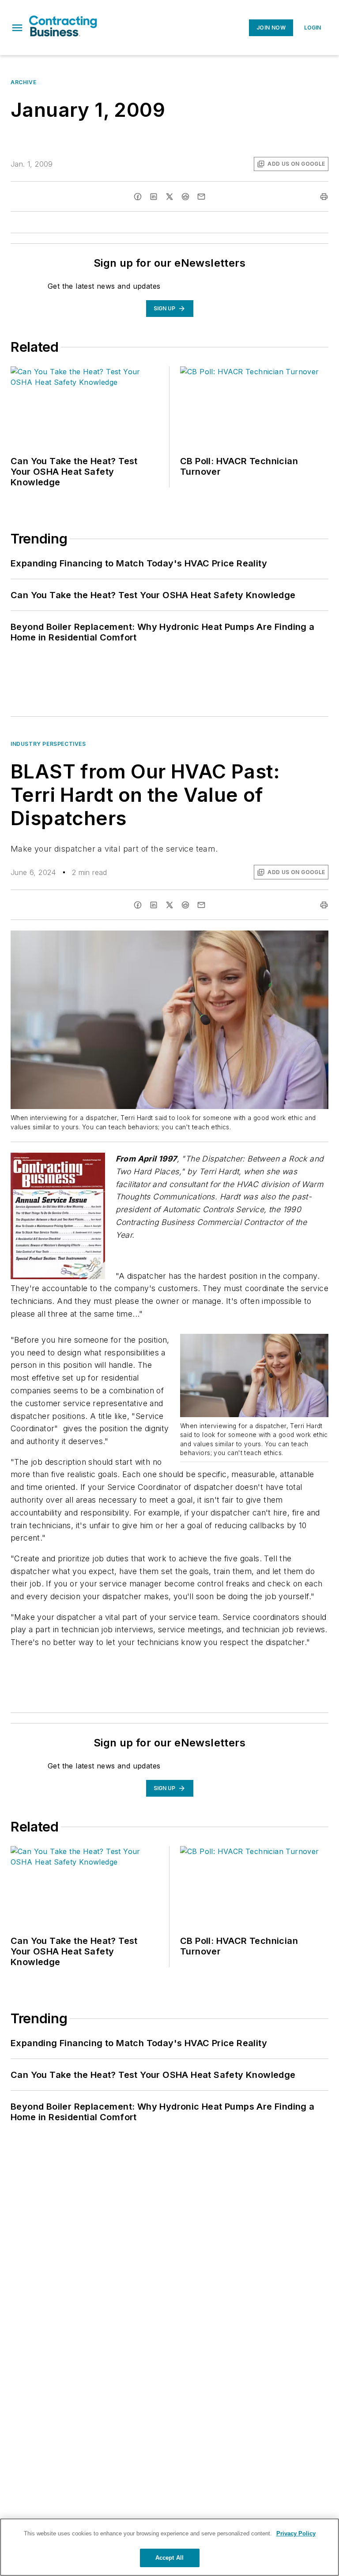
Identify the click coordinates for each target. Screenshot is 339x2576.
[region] (169, 2547)
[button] (17, 28)
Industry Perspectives (48, 744)
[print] (324, 197)
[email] (201, 197)
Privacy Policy (296, 2533)
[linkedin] (154, 197)
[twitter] (169, 197)
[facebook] (138, 197)
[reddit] (185, 197)
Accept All (169, 2558)
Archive (23, 82)
